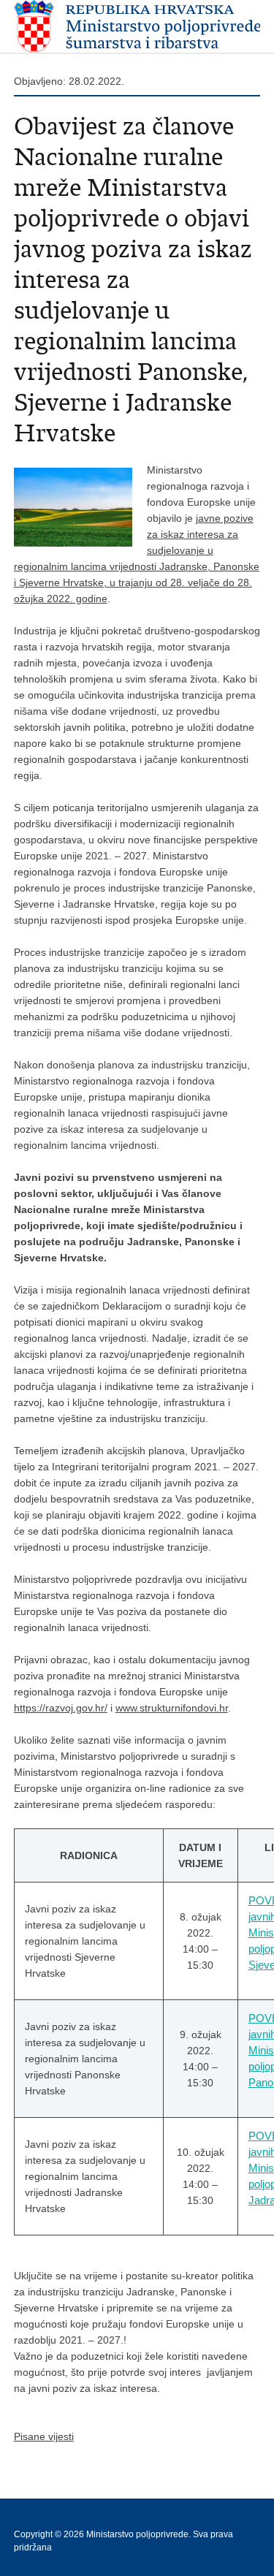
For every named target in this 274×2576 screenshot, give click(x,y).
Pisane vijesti (44, 2436)
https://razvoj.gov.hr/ (61, 1708)
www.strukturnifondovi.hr (172, 1708)
